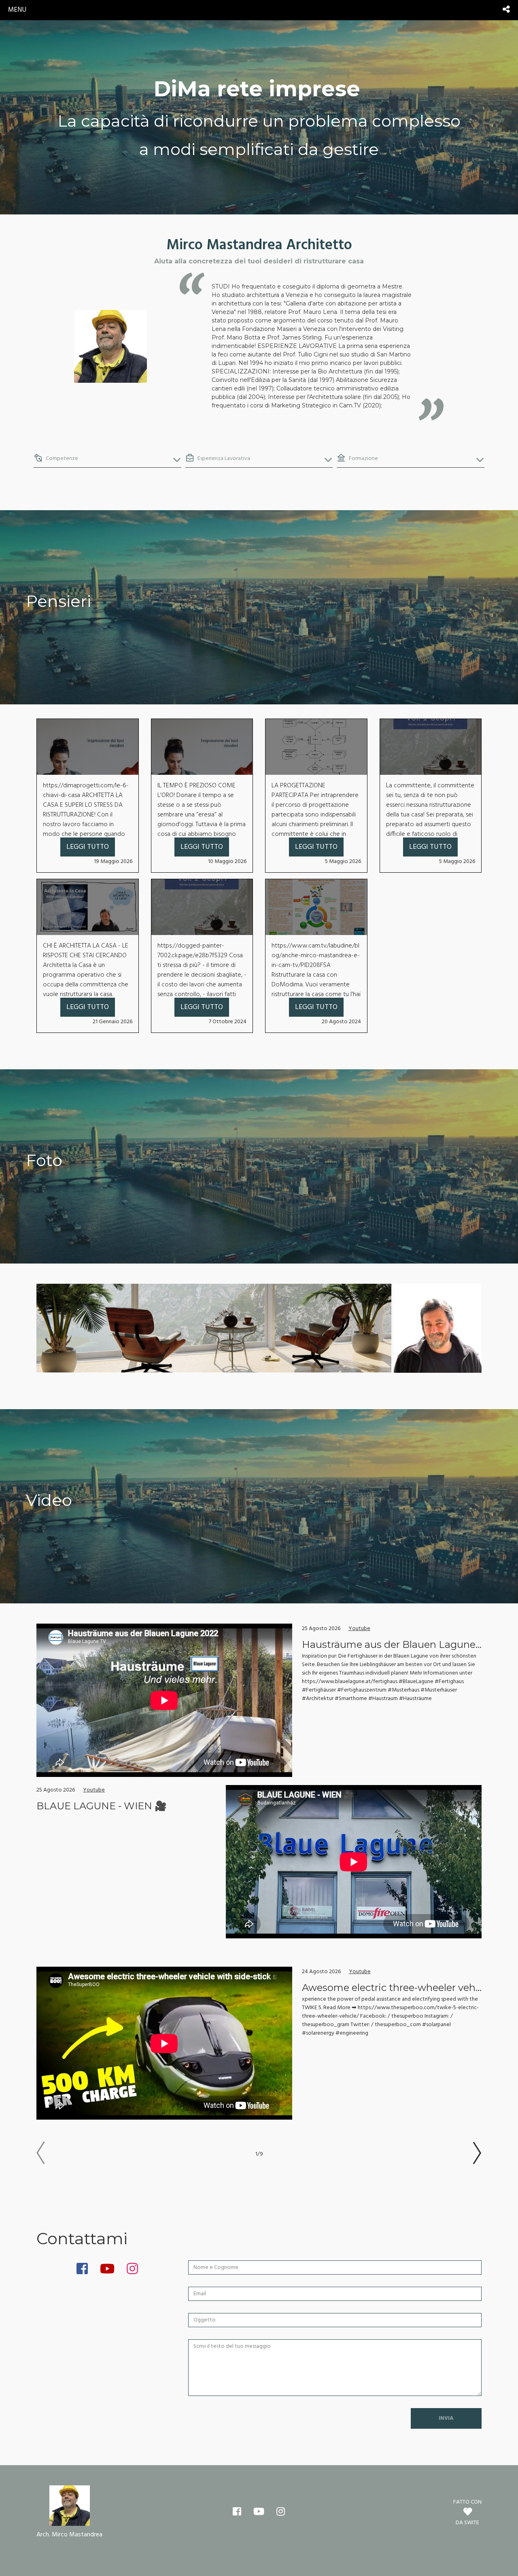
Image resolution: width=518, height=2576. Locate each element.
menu (17, 10)
